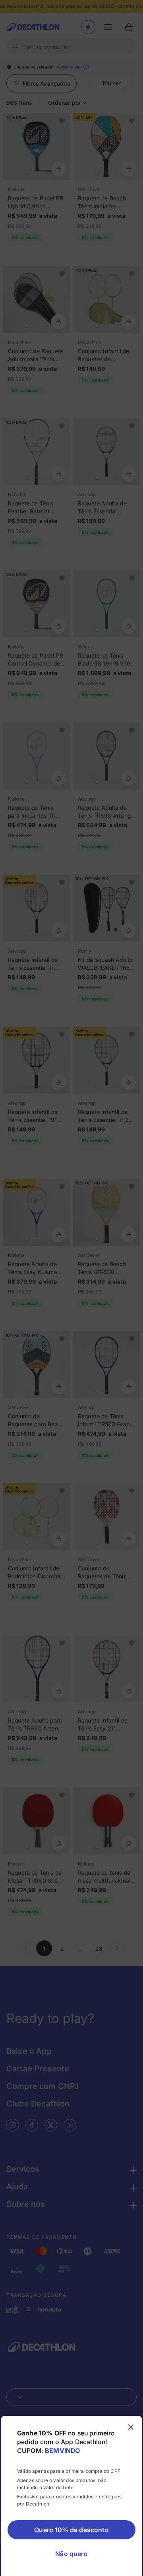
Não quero (71, 2554)
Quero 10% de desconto (71, 2530)
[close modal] (131, 2427)
